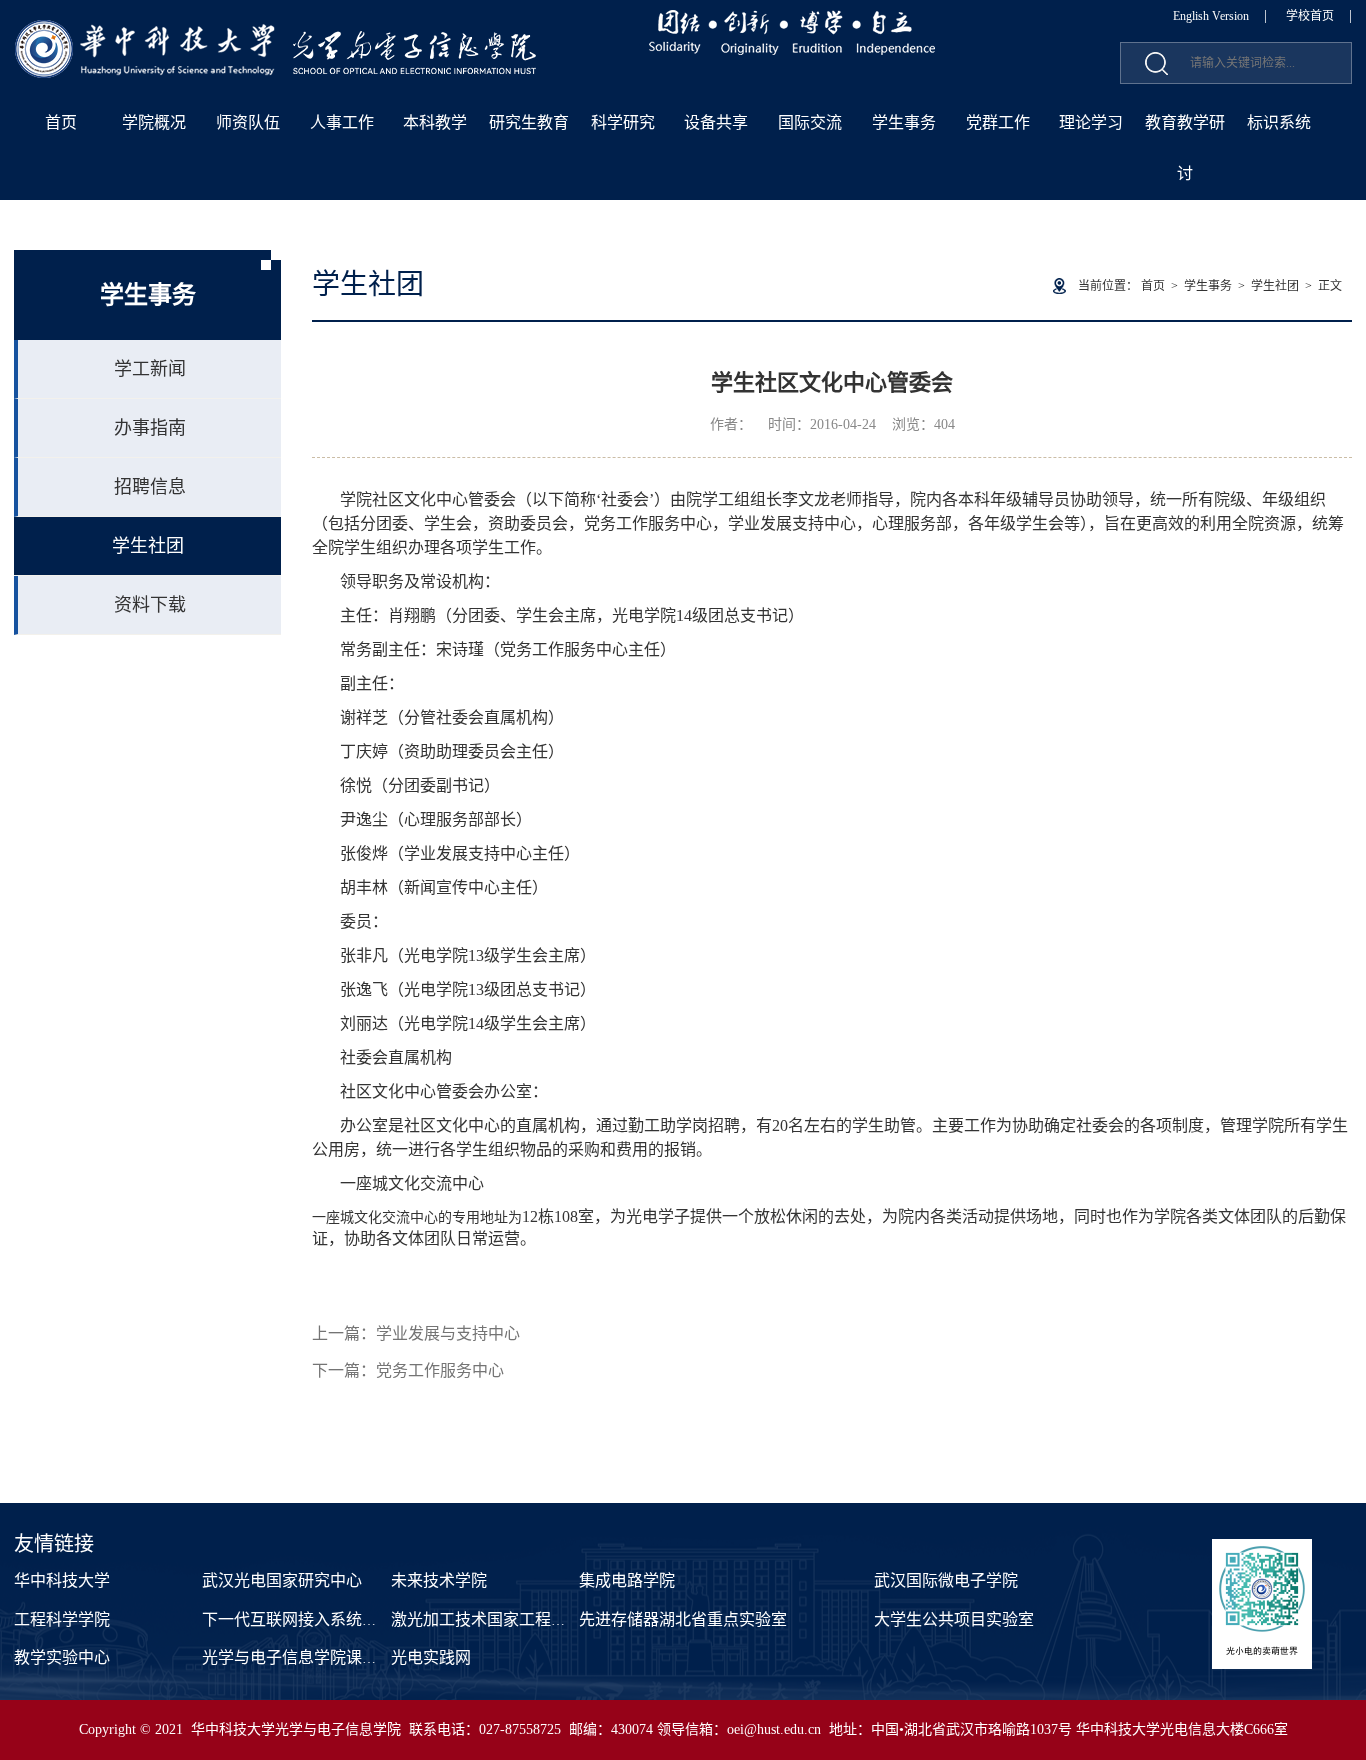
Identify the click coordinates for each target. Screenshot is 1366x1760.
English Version (1211, 16)
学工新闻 (150, 369)
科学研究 (623, 122)
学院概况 (154, 122)
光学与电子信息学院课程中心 (306, 1657)
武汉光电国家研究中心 (282, 1580)
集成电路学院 (627, 1580)
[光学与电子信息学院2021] (277, 30)
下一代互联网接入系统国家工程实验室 (338, 1619)
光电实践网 (431, 1657)
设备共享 (716, 122)
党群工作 (998, 122)
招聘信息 (150, 487)
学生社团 (148, 546)
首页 (61, 122)
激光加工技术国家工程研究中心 (503, 1619)
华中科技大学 (62, 1580)
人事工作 (342, 122)
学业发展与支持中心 (448, 1333)
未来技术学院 (439, 1580)
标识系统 (1279, 122)
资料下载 (150, 605)
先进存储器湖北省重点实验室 (683, 1619)
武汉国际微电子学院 (946, 1580)
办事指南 (150, 428)
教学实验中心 (62, 1657)
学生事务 (904, 122)
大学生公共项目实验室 (954, 1619)
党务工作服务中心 (440, 1370)
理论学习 (1091, 122)
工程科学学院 (62, 1619)
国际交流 (810, 122)
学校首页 (1310, 16)
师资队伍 (248, 122)
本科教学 (435, 122)
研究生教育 (529, 122)
